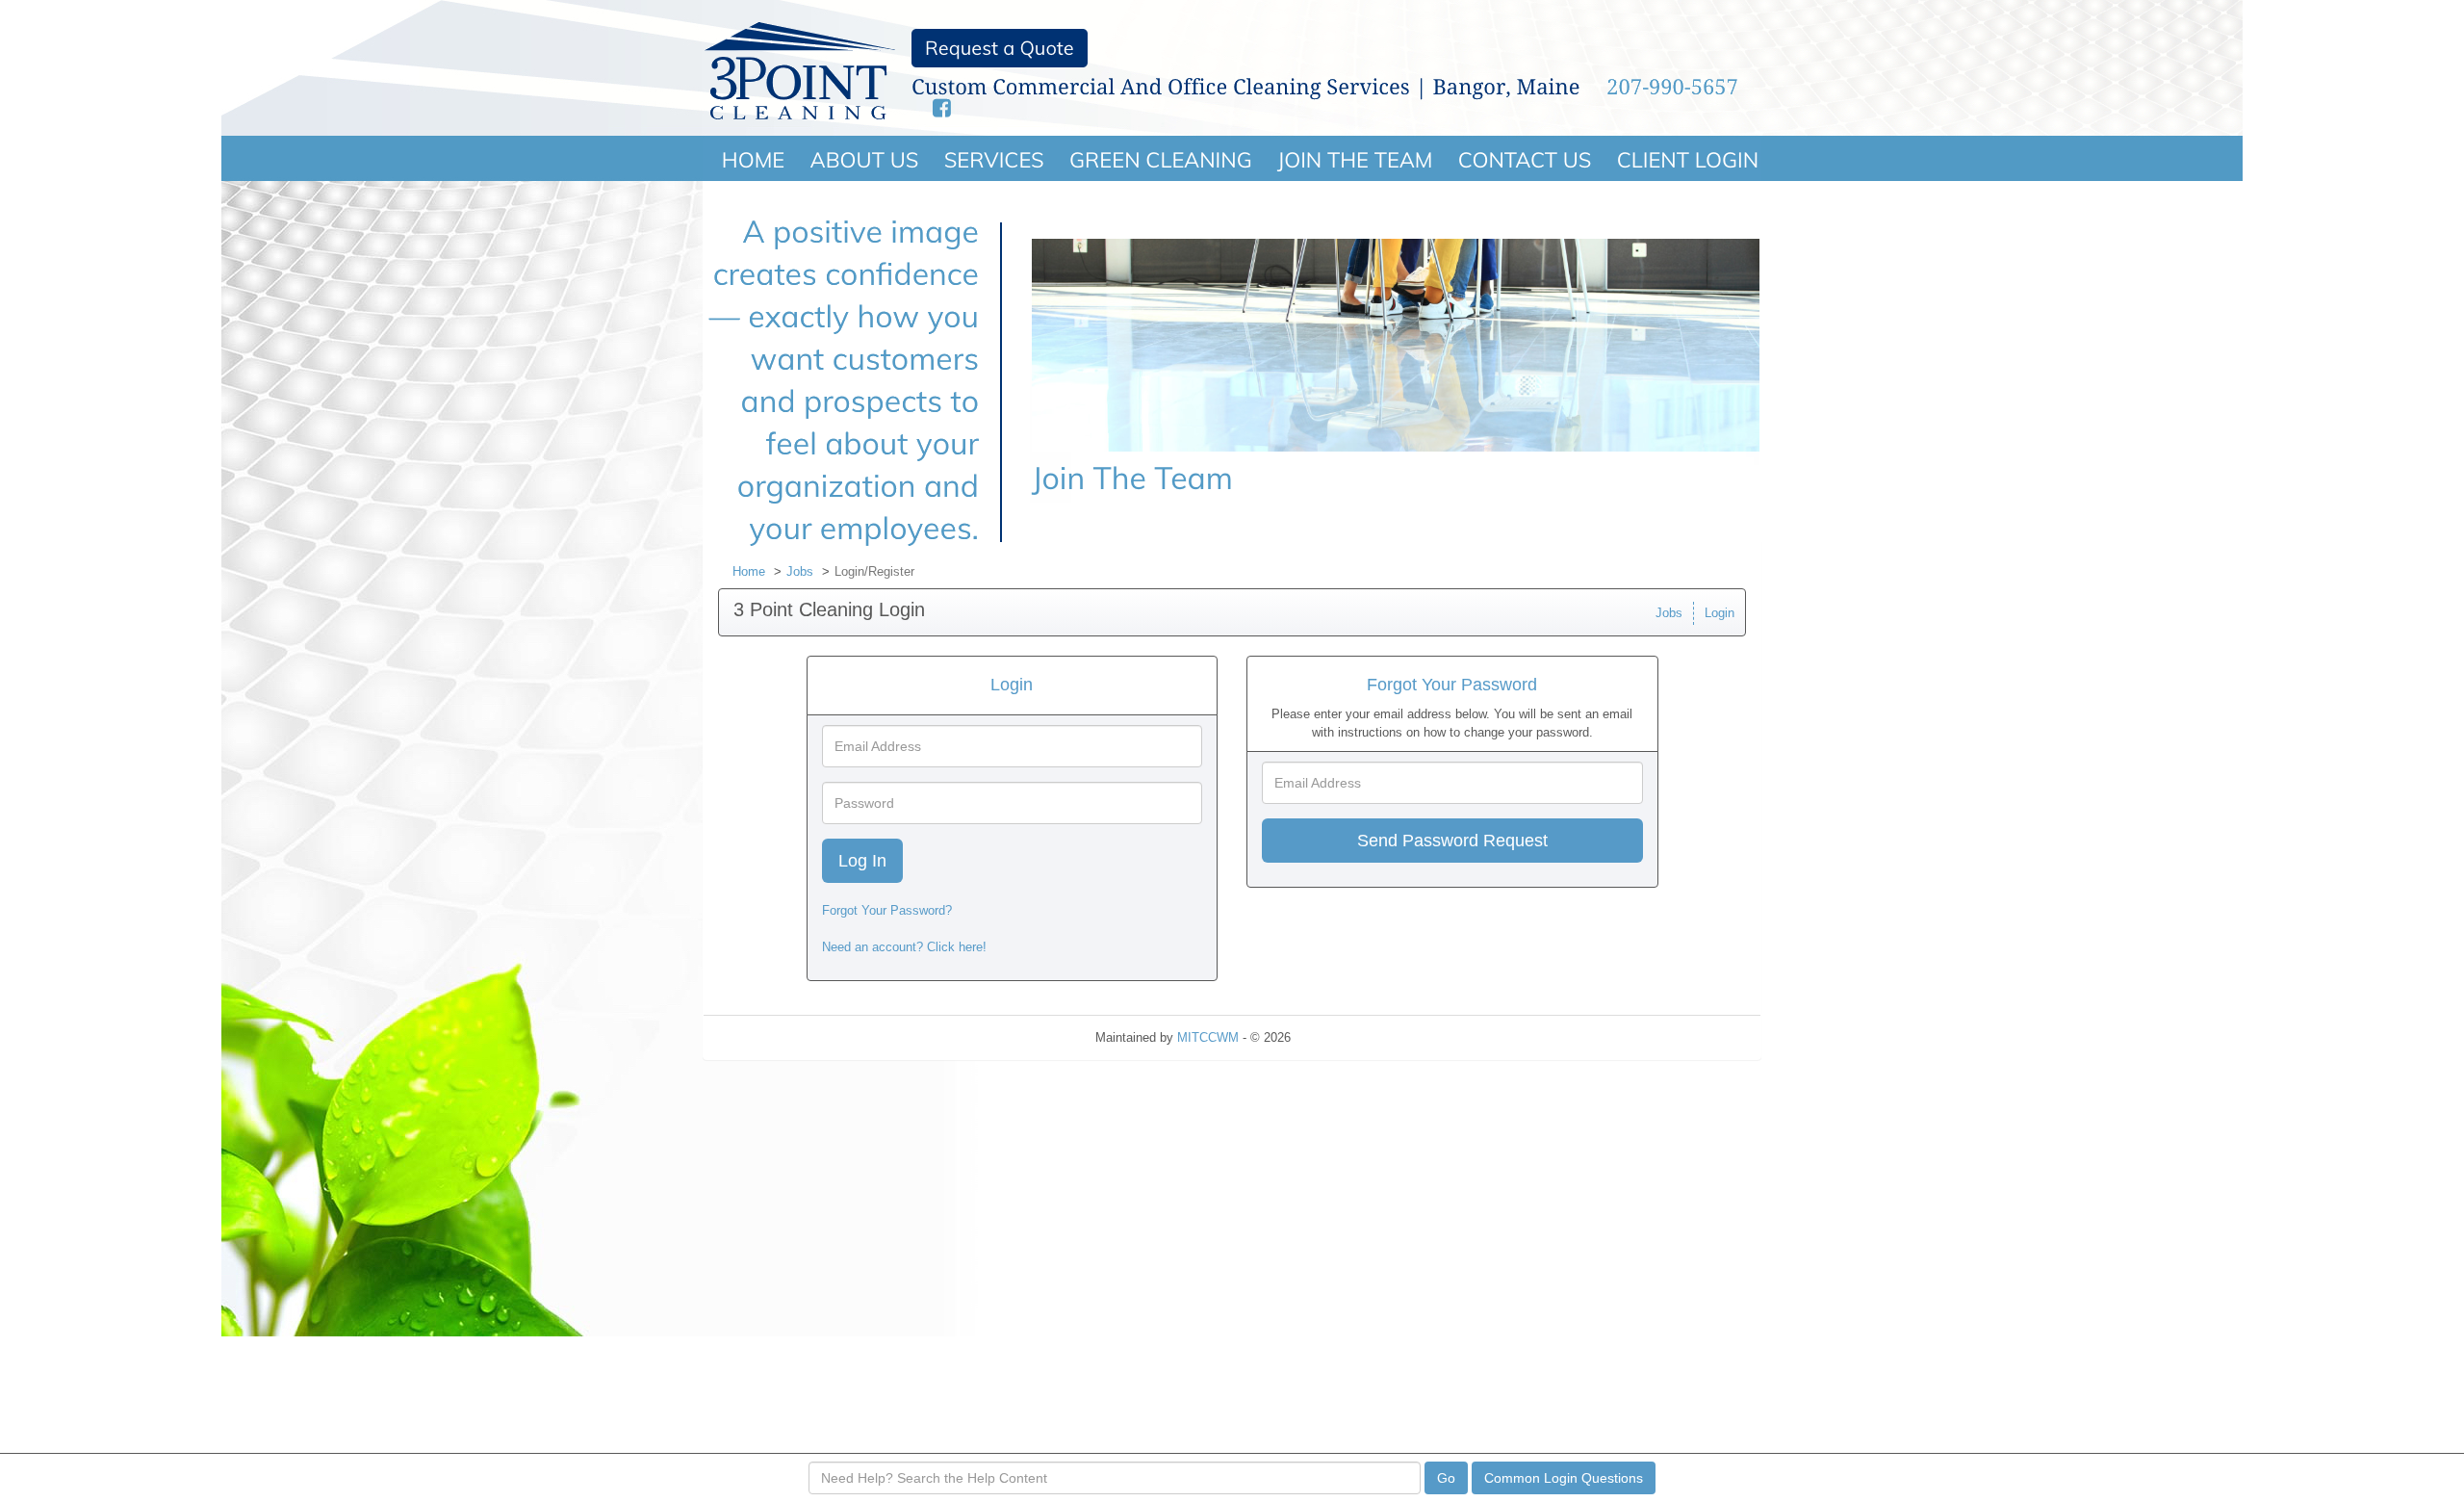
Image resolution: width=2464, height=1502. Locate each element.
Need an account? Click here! (904, 947)
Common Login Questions (1564, 1478)
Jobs (800, 571)
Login (1720, 613)
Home (749, 571)
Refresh (1347, 1037)
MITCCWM (1208, 1037)
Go (1446, 1478)
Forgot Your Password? (887, 910)
